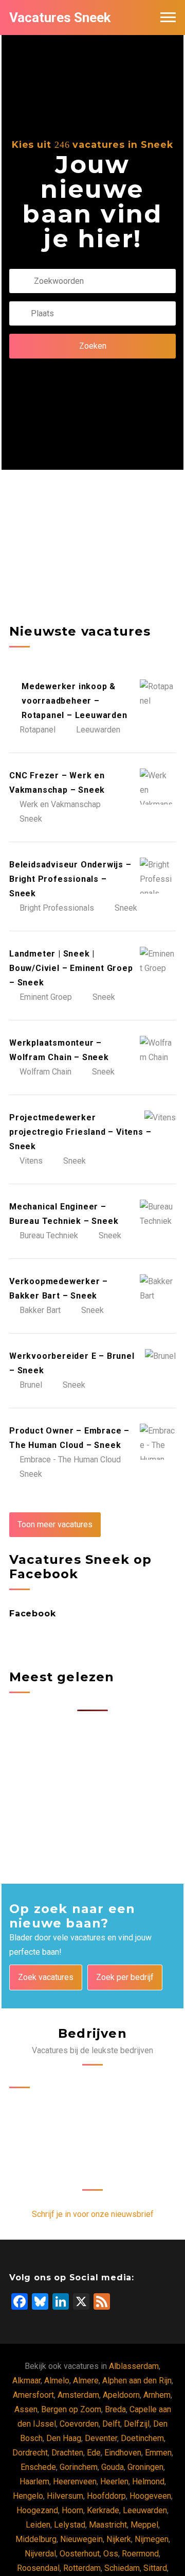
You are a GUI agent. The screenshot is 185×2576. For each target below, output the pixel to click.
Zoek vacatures (46, 1977)
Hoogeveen (150, 2496)
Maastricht (108, 2525)
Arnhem (157, 2395)
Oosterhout (80, 2554)
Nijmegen (152, 2539)
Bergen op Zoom (71, 2409)
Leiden (38, 2525)
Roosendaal (38, 2568)
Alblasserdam (134, 2366)
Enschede (38, 2467)
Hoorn (72, 2510)
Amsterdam (78, 2395)
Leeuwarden (145, 2510)
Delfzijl (137, 2424)
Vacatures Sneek (60, 18)
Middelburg (36, 2539)
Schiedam (122, 2568)
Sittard (155, 2568)
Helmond (148, 2481)
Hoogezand (37, 2510)
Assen (26, 2409)
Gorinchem (79, 2467)
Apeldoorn (121, 2395)
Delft (111, 2424)
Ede (94, 2453)
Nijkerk (119, 2539)
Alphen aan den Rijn (137, 2381)
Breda (115, 2409)
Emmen (158, 2453)
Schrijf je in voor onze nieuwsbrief (93, 2214)
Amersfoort (33, 2395)
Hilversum (65, 2496)
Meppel (144, 2525)
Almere (86, 2381)
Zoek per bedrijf (125, 1977)
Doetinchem (142, 2438)
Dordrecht (30, 2453)
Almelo (57, 2381)
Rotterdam (82, 2568)
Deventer (101, 2438)
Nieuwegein (81, 2539)
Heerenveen (75, 2481)
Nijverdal (40, 2554)
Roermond (140, 2554)
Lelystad (70, 2525)
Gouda (113, 2467)
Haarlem (34, 2481)
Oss (111, 2554)
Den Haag (64, 2438)
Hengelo (28, 2496)
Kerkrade (103, 2510)
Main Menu (168, 18)
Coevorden (79, 2424)
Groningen (145, 2467)
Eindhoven (123, 2453)
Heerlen (114, 2481)
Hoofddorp (106, 2496)
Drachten (67, 2453)
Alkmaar (26, 2381)
